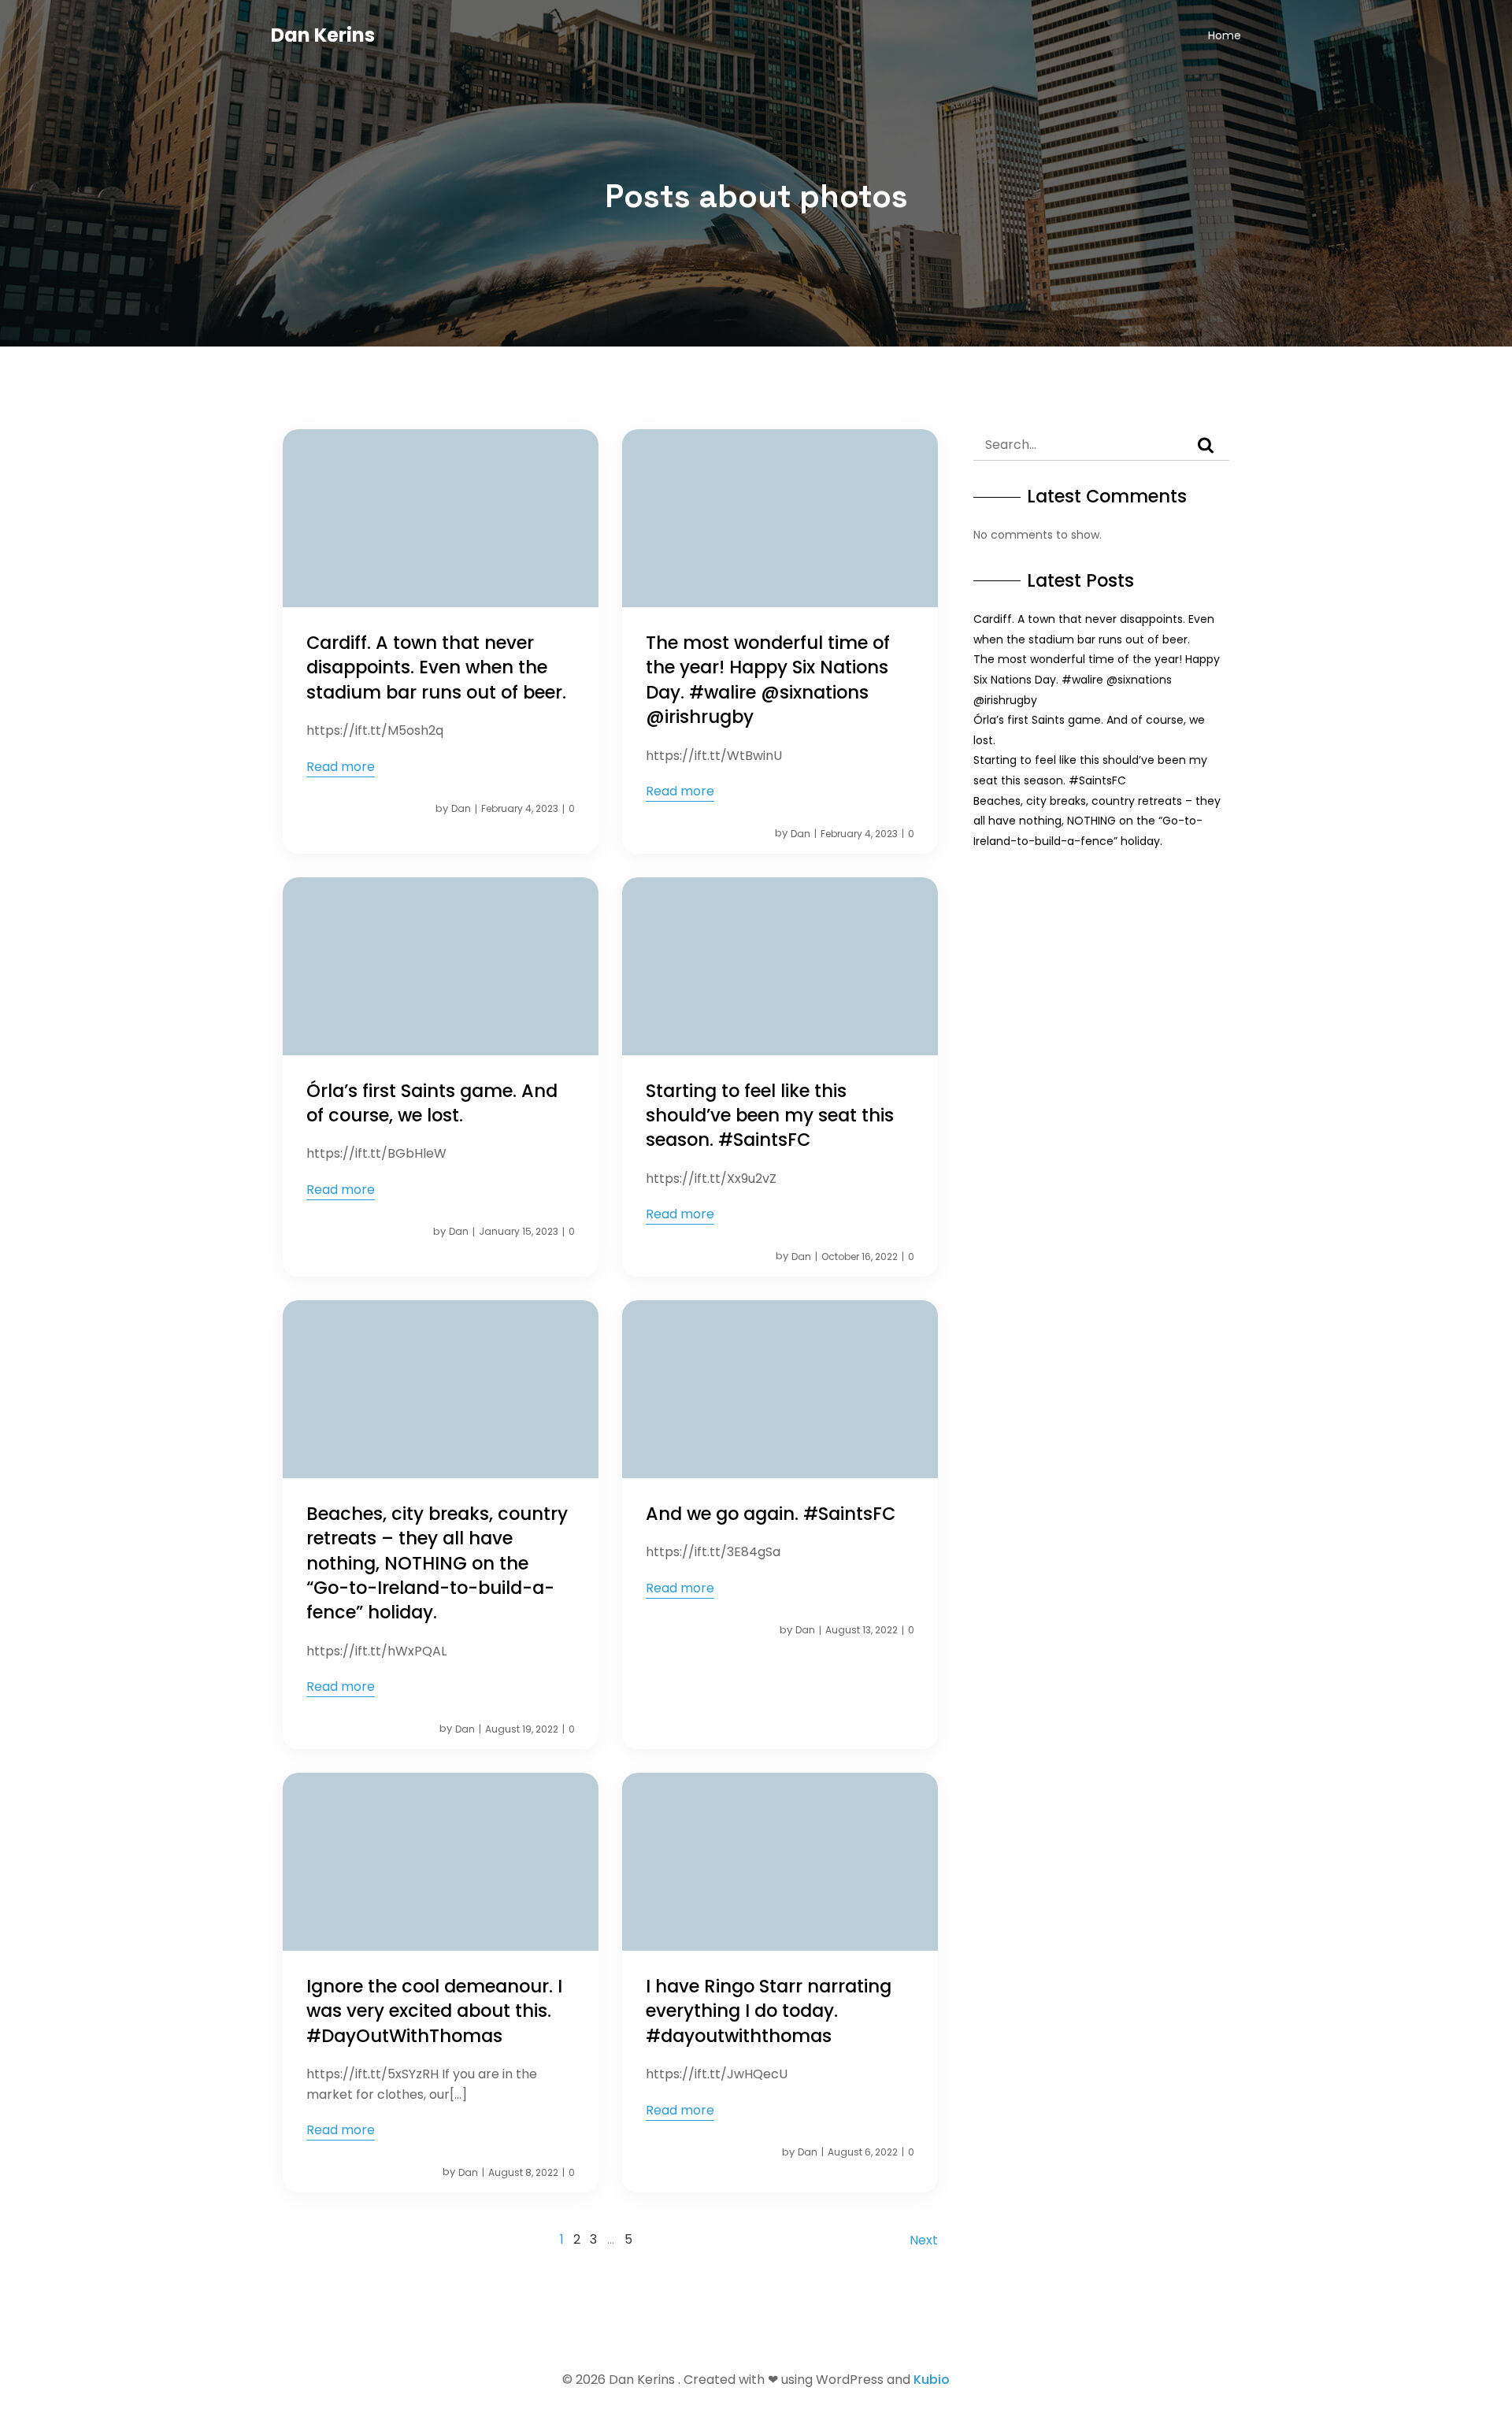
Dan (461, 808)
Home (1225, 35)
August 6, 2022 (863, 2152)
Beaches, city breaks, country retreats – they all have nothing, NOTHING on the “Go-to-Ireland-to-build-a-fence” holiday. (1097, 821)
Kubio (932, 2380)
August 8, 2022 (523, 2172)
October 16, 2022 (860, 1257)
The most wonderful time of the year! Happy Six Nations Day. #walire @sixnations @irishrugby (1097, 679)
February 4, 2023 (520, 808)
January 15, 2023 (519, 1231)
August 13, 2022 (862, 1630)
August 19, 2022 (522, 1729)
